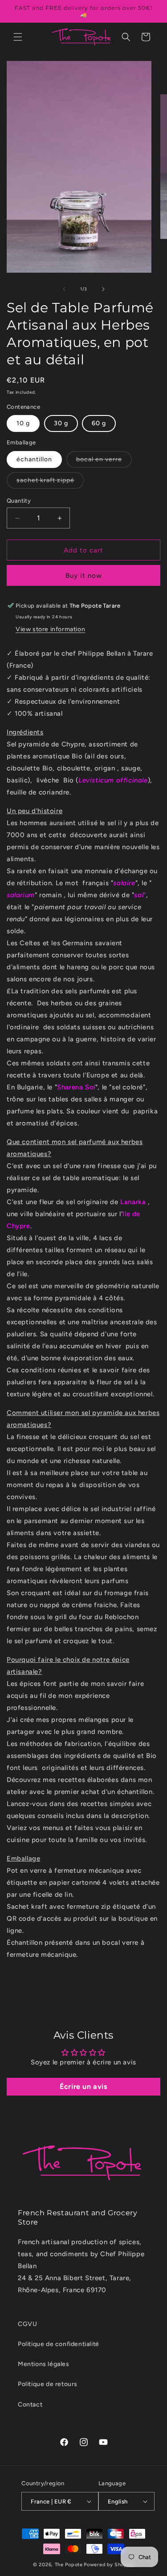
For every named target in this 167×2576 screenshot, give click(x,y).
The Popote (69, 2565)
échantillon (34, 459)
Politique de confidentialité (59, 2344)
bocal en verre (104, 462)
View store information (50, 629)
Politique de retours (48, 2384)
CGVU (27, 2324)
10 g (23, 423)
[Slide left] (64, 289)
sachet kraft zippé (50, 482)
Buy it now (84, 576)
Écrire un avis (83, 2086)
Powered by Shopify (109, 2565)
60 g (99, 423)
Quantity (19, 501)
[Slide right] (103, 289)
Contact (30, 2405)
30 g (61, 423)
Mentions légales (44, 2364)
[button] (18, 37)
